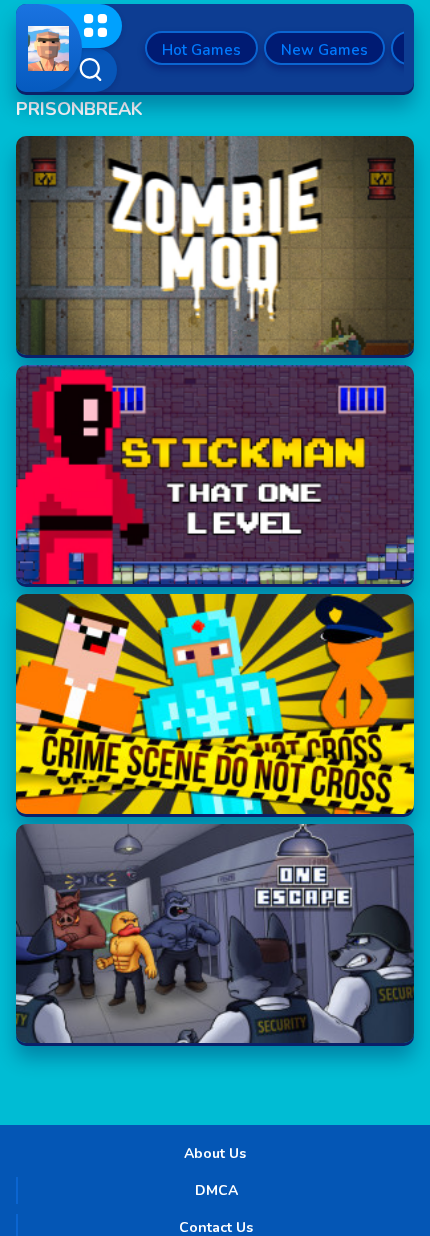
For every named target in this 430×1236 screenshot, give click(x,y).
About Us (215, 1153)
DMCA (216, 1190)
